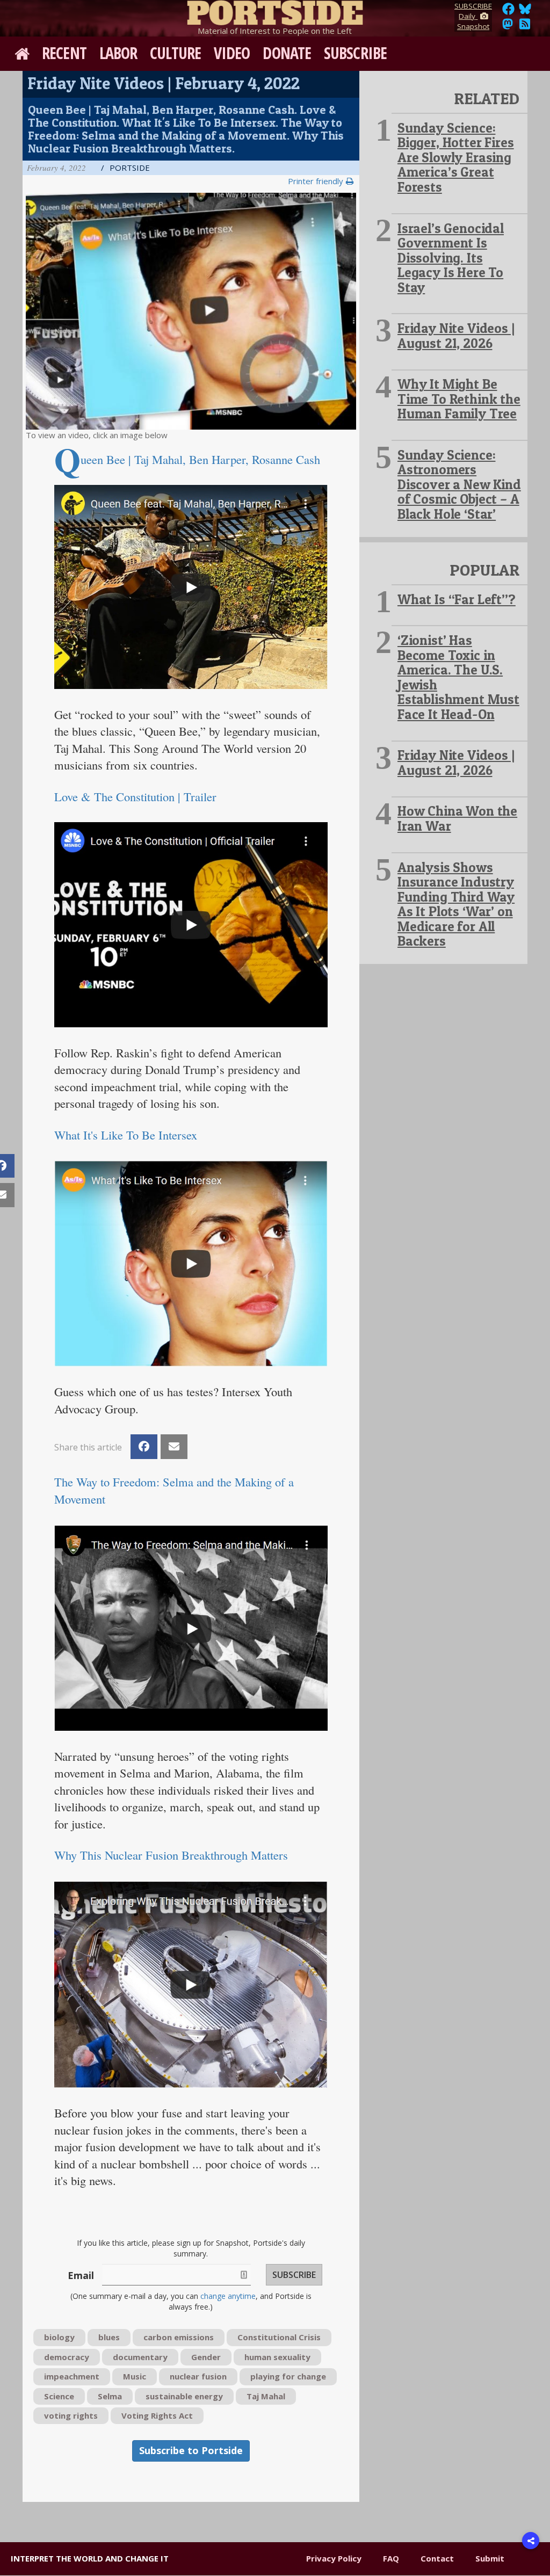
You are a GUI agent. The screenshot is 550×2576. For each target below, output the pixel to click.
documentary (140, 2357)
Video (232, 53)
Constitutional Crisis (279, 2337)
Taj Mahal (266, 2396)
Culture (175, 53)
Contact (437, 2558)
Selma (110, 2396)
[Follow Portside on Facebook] (508, 12)
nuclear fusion (198, 2376)
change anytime (228, 2296)
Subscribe (355, 53)
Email (81, 2275)
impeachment (72, 2376)
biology (59, 2337)
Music (135, 2376)
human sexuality (277, 2357)
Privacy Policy (334, 2558)
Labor (118, 53)
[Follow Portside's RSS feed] (525, 27)
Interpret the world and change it (90, 2558)
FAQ (391, 2558)
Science (59, 2396)
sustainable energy (184, 2396)
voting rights (71, 2415)
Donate (287, 53)
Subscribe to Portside (191, 2450)
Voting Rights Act (157, 2415)
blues (109, 2337)
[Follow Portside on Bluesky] (526, 12)
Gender (206, 2357)
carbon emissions (179, 2337)
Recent (64, 53)
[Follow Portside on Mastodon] (508, 27)
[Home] (275, 11)
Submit (490, 2558)
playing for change (288, 2376)
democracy (67, 2357)
